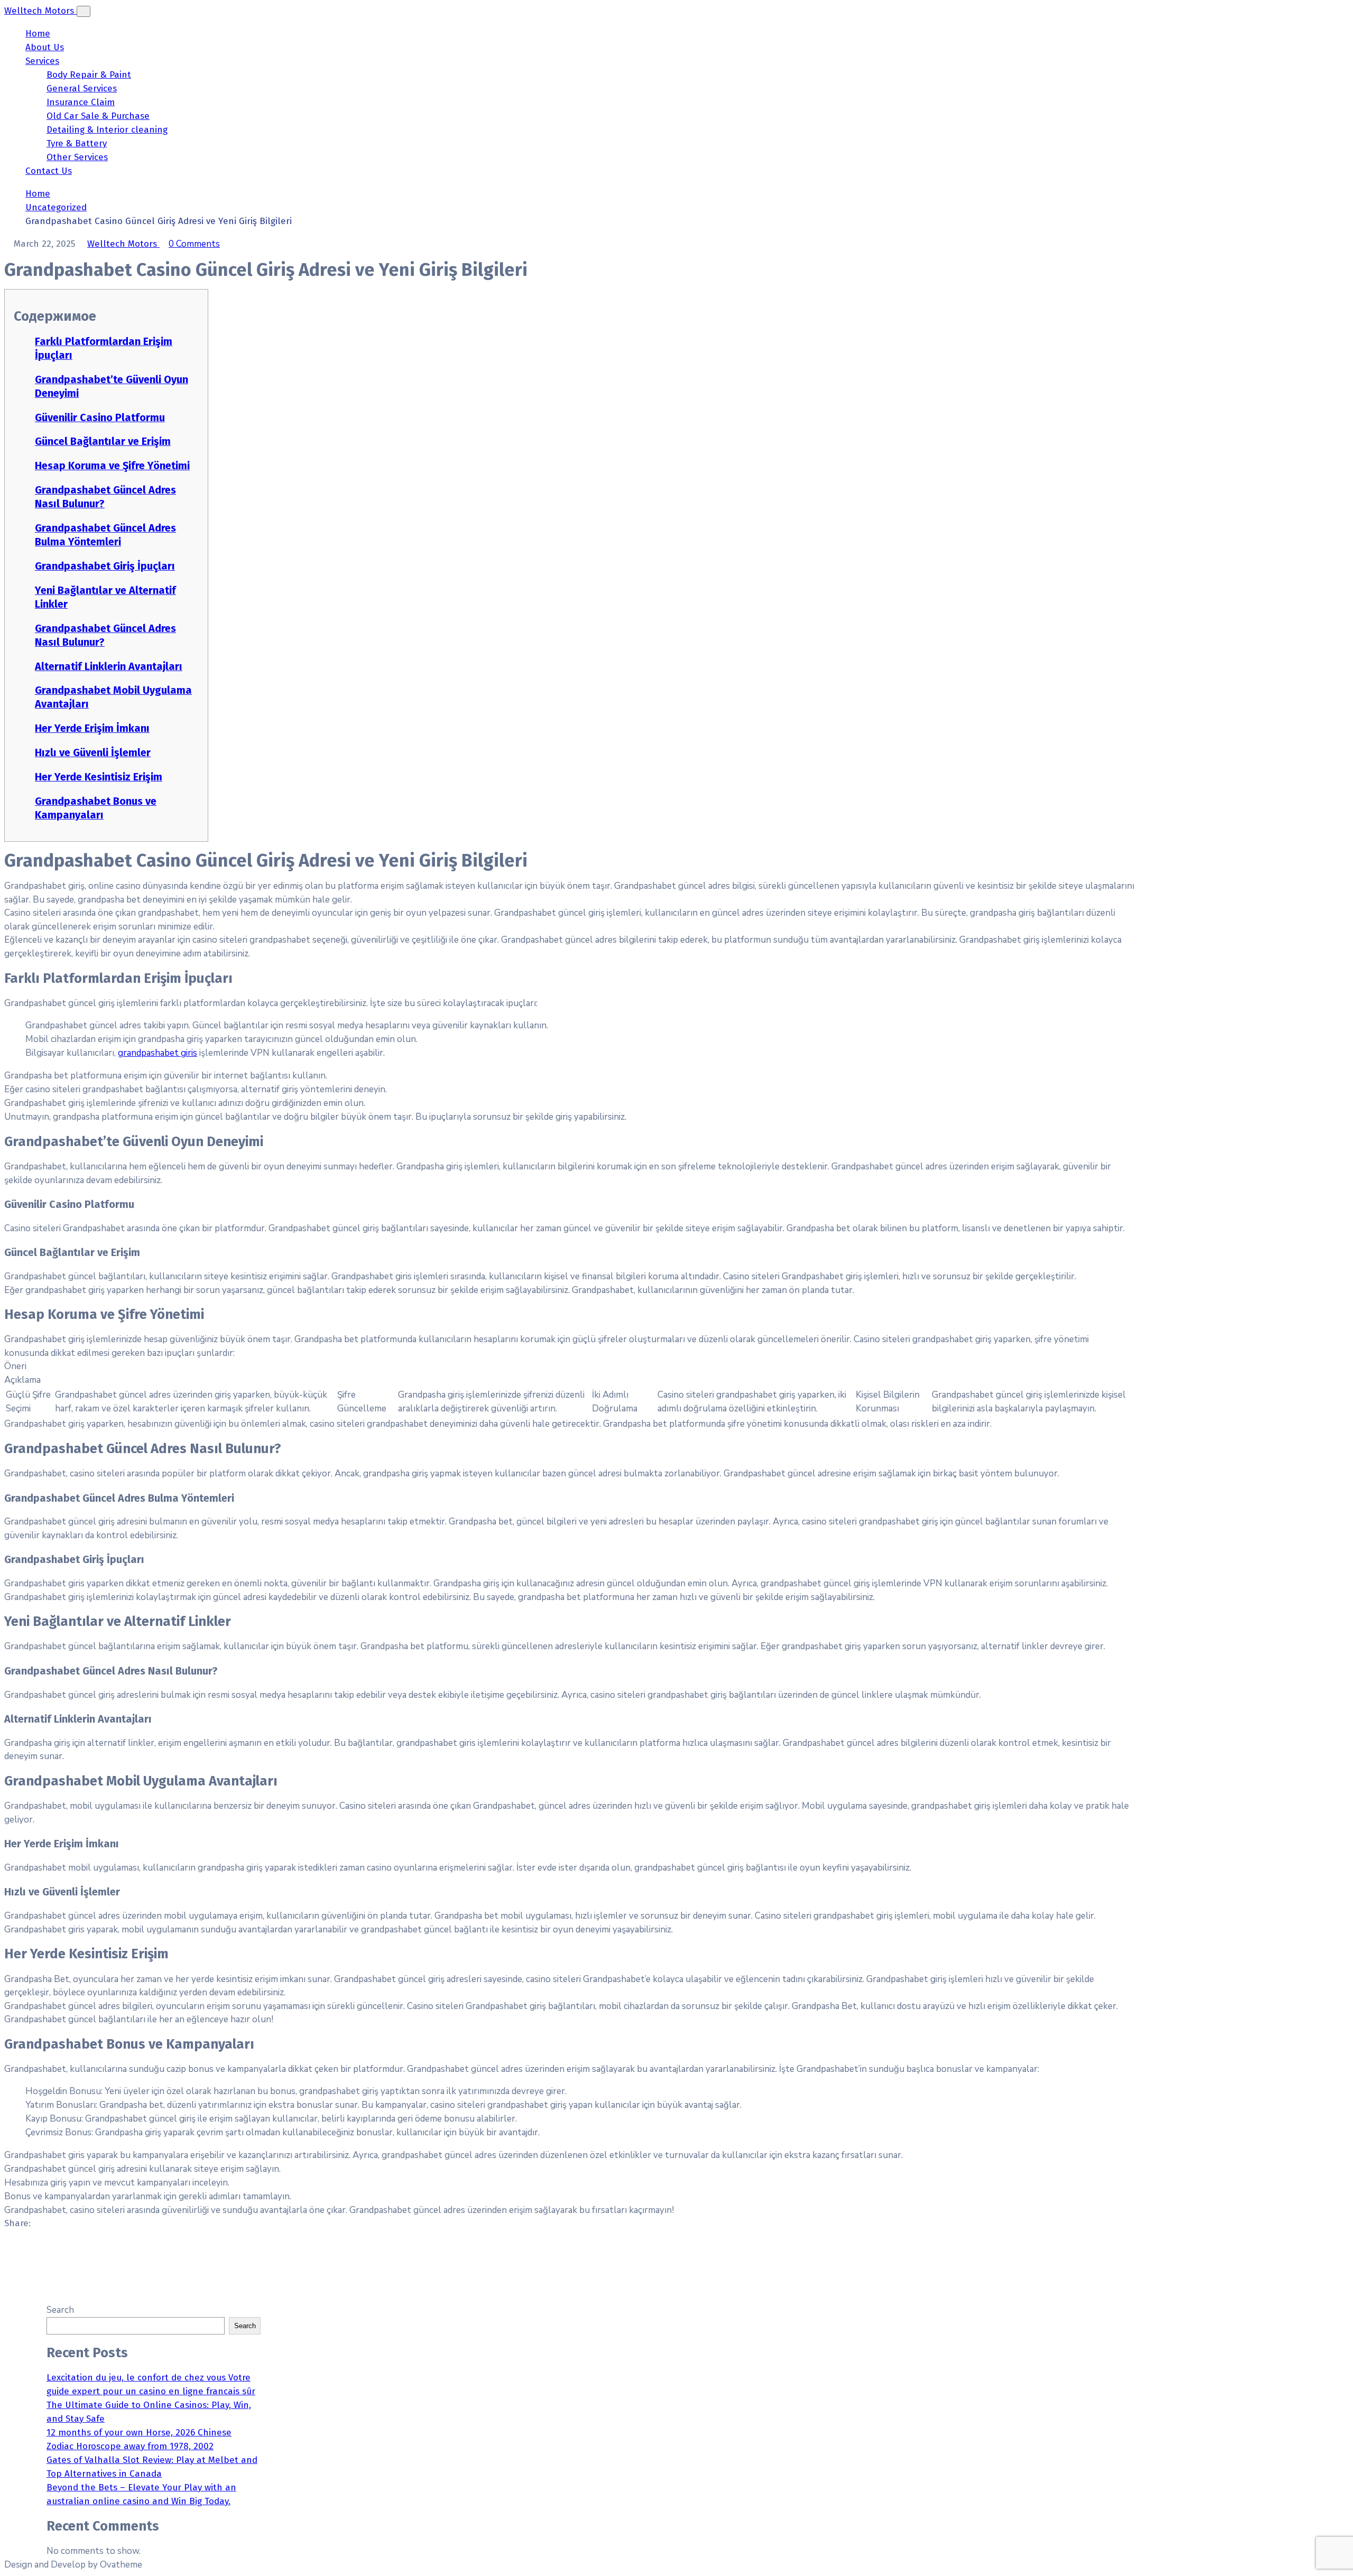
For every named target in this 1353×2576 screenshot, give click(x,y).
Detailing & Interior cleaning (107, 130)
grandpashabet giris (157, 1053)
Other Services (77, 157)
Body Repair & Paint (89, 75)
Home (38, 34)
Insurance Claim (81, 102)
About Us (45, 47)
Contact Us (49, 171)
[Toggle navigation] (84, 11)
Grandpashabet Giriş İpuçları (105, 566)
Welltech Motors (123, 244)
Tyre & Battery (77, 143)
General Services (82, 89)
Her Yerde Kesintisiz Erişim (99, 777)
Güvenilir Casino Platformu (100, 417)
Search (60, 2310)
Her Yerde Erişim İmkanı (92, 728)
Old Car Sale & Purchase (98, 116)
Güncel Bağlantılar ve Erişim (103, 441)
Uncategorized (56, 207)
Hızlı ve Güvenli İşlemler (93, 752)
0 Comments (194, 244)
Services (42, 61)
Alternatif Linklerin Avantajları (109, 666)
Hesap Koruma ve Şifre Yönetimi (112, 466)
